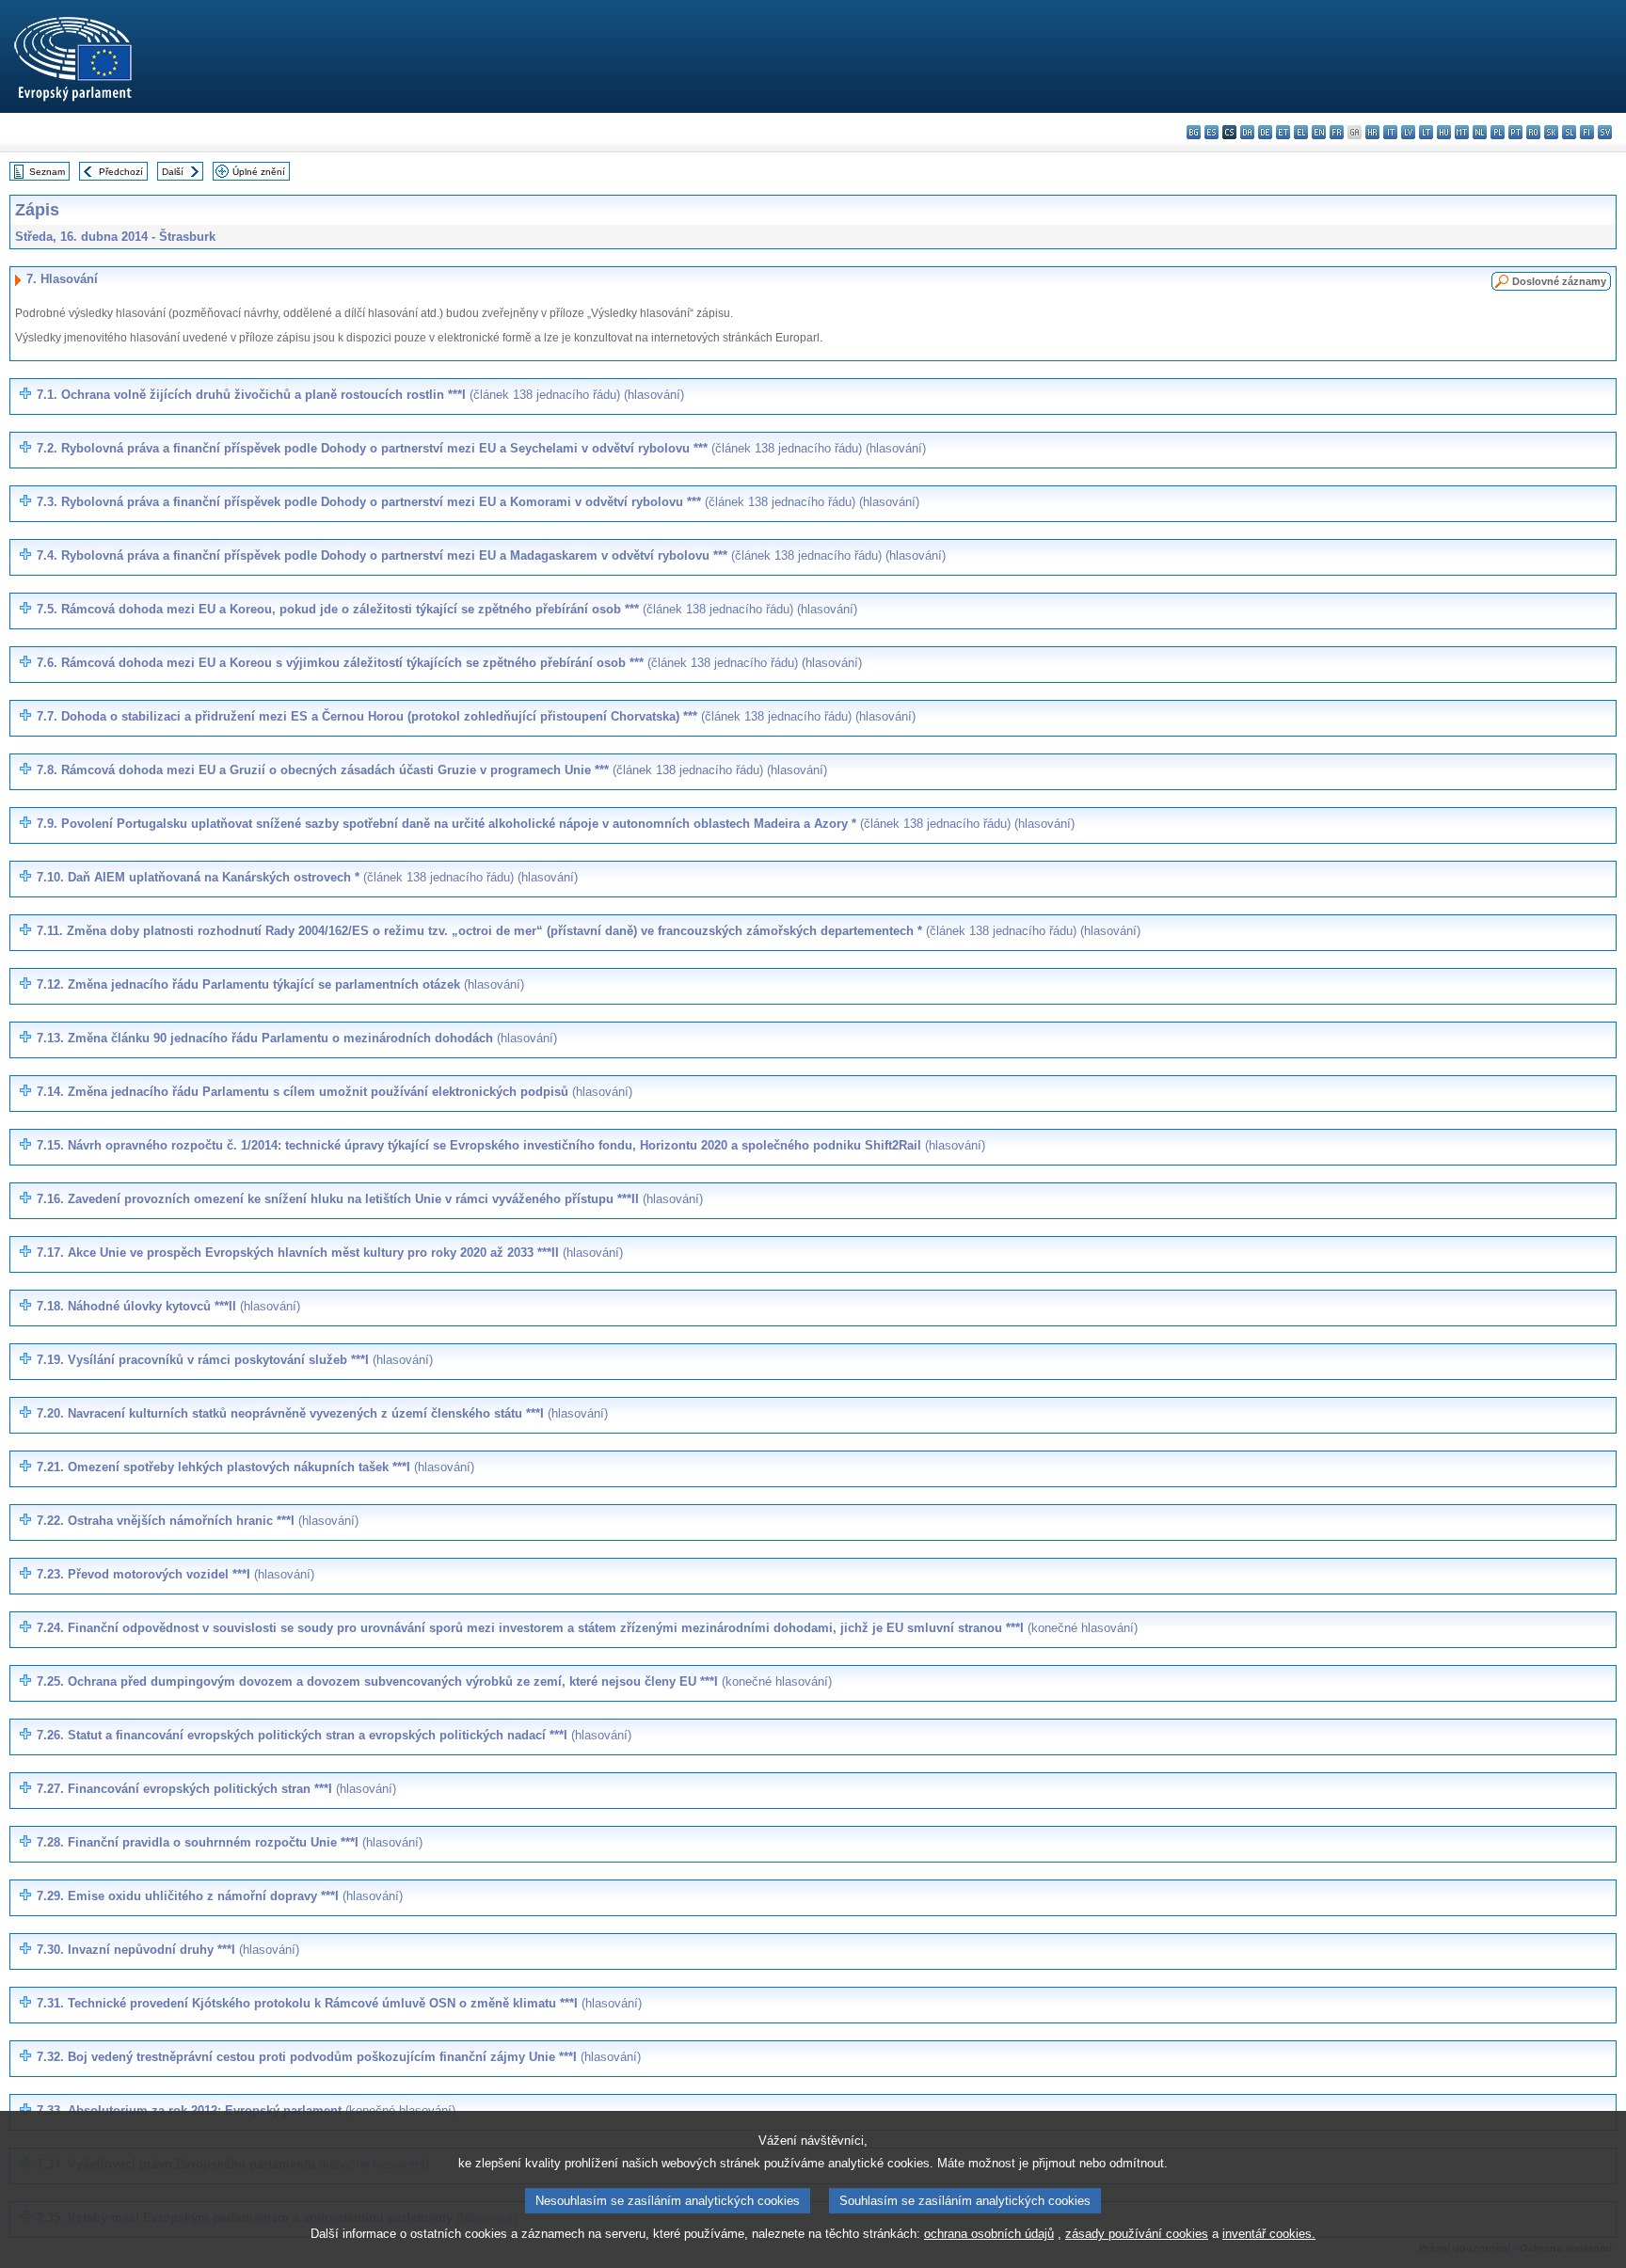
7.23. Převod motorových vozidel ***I (175, 1574)
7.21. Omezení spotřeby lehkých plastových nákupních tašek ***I (255, 1467)
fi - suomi (1587, 132)
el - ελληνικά (1301, 132)
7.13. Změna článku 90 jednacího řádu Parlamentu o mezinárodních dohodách (297, 1038)
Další (173, 172)
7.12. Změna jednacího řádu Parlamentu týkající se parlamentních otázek (280, 984)
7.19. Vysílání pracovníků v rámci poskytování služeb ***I (235, 1360)
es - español (1212, 132)
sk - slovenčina (1551, 132)
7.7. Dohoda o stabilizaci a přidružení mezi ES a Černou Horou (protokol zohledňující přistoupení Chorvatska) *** (476, 716)
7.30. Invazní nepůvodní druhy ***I (168, 1950)
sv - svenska (1605, 132)
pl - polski (1498, 132)
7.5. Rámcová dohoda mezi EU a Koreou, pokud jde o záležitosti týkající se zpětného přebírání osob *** (447, 609)
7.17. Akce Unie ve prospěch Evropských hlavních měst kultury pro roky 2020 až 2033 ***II (330, 1253)
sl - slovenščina (1569, 132)
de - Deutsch (1265, 132)
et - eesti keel (1283, 132)
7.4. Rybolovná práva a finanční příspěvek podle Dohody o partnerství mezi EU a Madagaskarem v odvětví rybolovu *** (491, 555)
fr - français (1337, 132)
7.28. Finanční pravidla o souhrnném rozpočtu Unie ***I (230, 1842)
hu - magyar (1444, 132)
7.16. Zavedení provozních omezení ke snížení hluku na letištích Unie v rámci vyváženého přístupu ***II (370, 1199)
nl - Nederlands (1480, 132)
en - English (1319, 132)
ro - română (1533, 132)
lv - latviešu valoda (1408, 132)
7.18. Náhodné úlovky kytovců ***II (168, 1306)
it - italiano (1390, 132)
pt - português (1515, 132)
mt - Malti (1462, 132)
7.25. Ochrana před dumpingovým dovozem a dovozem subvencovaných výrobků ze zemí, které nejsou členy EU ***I (434, 1681)
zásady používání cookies (1137, 2234)
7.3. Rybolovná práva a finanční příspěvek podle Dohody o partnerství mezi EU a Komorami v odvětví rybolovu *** (478, 502)
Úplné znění (259, 172)
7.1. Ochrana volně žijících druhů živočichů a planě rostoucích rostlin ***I (360, 395)
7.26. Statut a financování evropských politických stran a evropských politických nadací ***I (334, 1735)
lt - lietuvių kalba (1426, 132)
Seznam (47, 172)
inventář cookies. (1269, 2234)
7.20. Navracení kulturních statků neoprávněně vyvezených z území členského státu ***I (322, 1413)
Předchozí (121, 172)
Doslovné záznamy (1559, 281)
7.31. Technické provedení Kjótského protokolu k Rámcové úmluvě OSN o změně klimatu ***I (339, 2003)
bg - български (1194, 132)
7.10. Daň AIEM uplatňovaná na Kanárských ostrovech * (307, 877)
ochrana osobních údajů (989, 2234)
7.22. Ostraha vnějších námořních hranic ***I (198, 1521)
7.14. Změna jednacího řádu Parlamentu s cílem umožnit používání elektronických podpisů (335, 1092)
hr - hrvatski (1372, 132)
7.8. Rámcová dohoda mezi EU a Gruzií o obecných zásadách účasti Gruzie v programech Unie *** (432, 770)
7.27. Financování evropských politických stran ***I (216, 1789)
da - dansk (1247, 132)
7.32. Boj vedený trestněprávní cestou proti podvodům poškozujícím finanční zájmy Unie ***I (339, 2057)
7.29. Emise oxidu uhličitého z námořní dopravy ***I (220, 1896)
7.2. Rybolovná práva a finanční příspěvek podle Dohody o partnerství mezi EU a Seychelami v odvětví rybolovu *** (481, 448)
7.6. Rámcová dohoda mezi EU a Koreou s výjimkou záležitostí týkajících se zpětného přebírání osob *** (449, 663)
